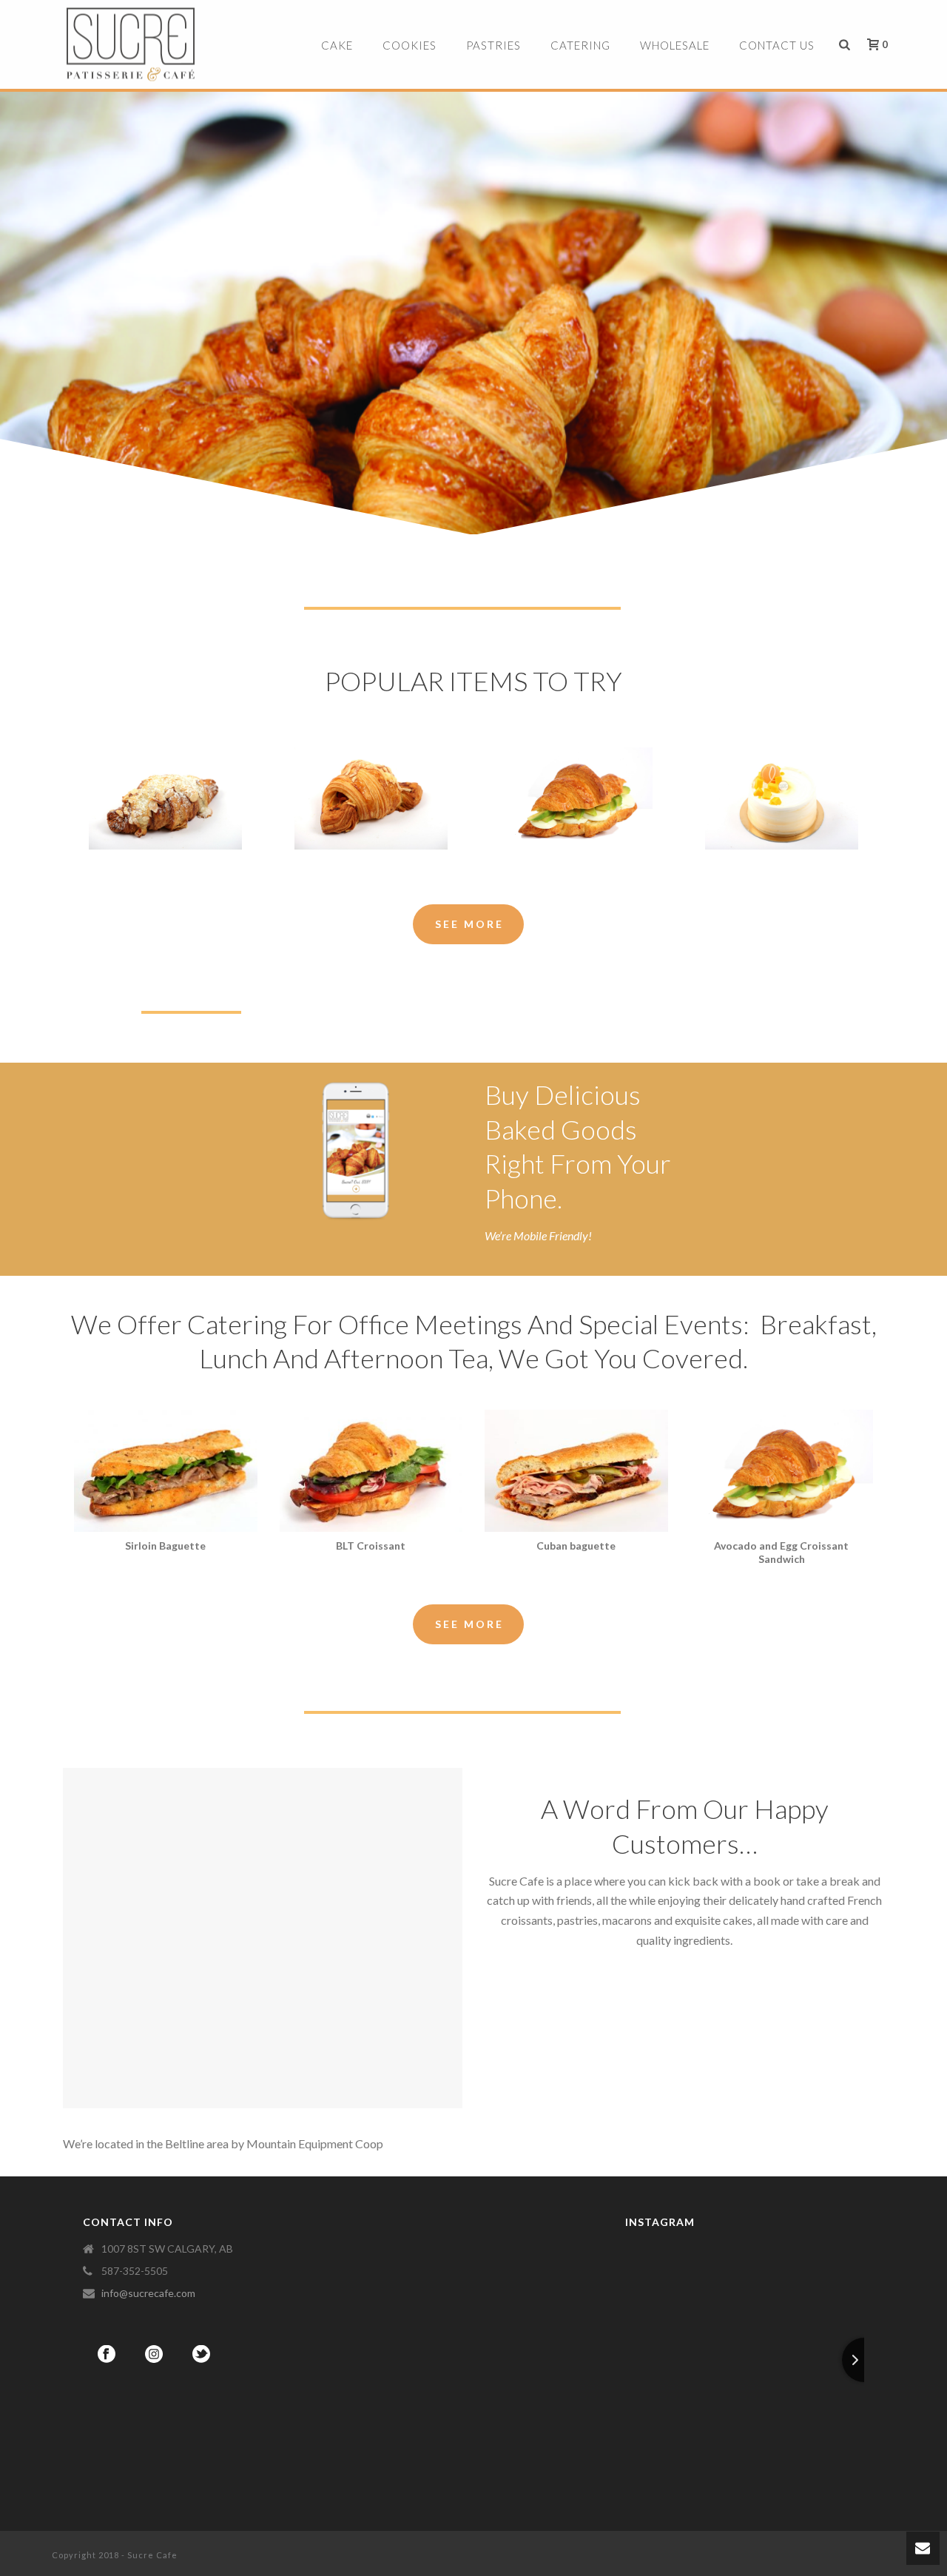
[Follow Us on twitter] (201, 2355)
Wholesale (675, 45)
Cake (337, 45)
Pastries (493, 45)
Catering (580, 45)
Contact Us (777, 45)
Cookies (410, 45)
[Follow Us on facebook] (107, 2355)
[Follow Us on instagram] (154, 2355)
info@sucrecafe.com (148, 2293)
